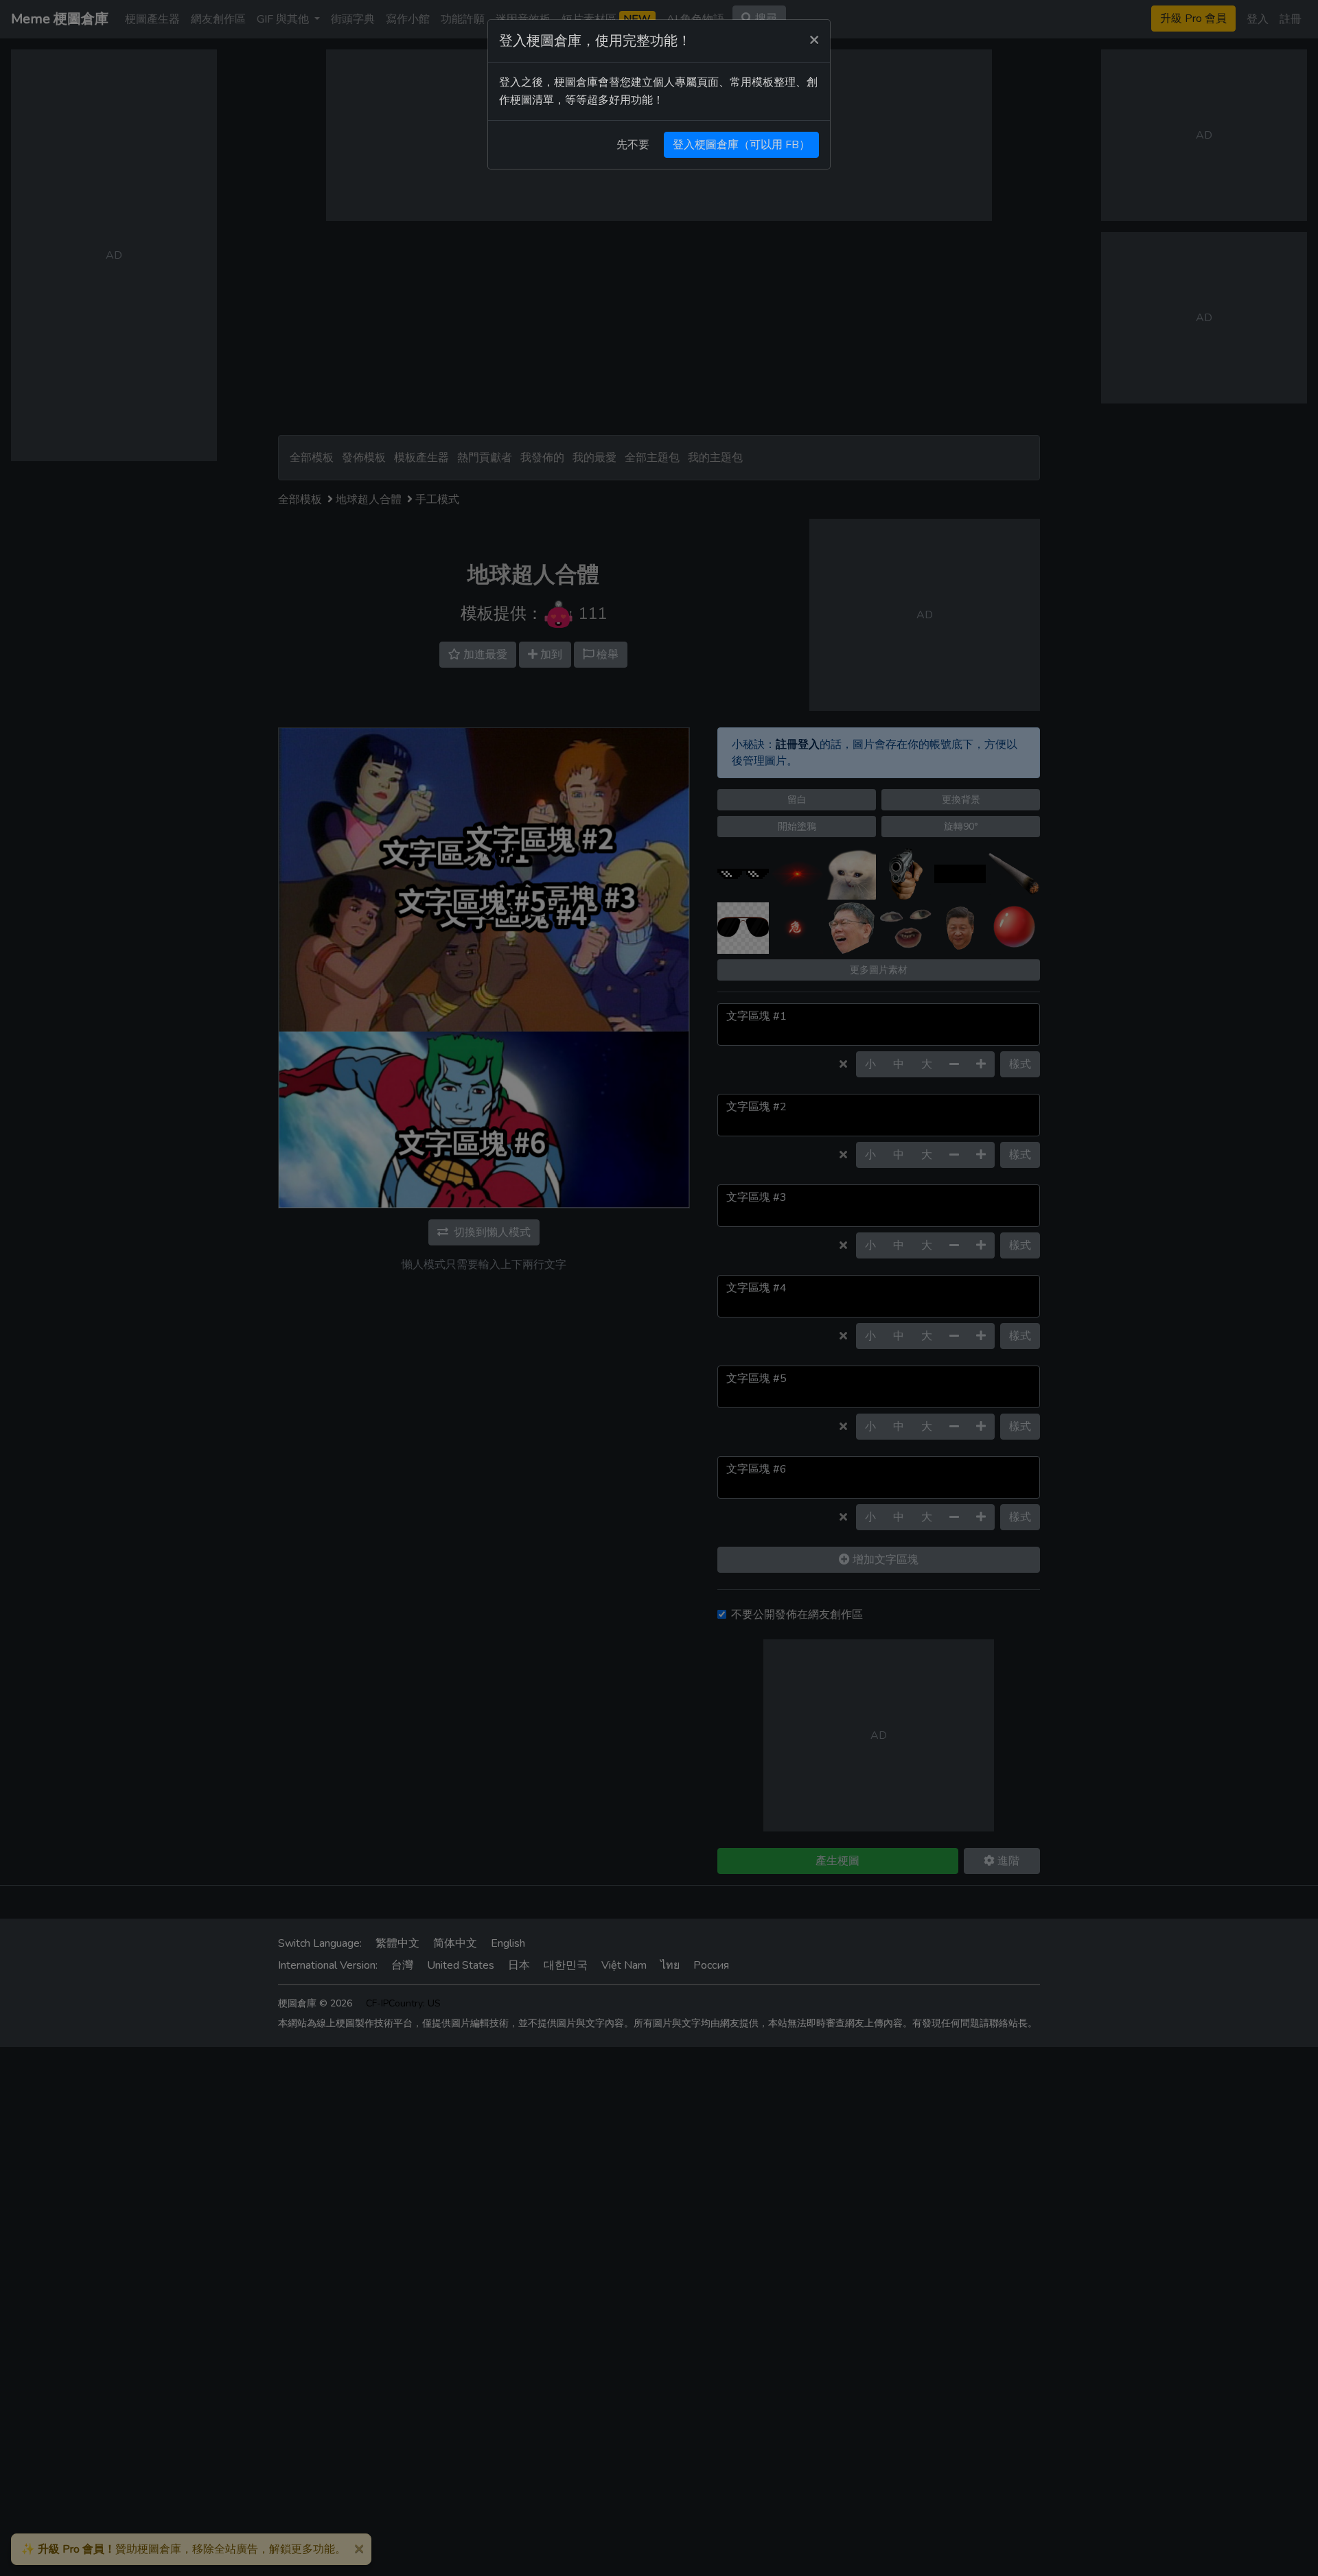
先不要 (633, 145)
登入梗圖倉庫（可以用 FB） (741, 145)
